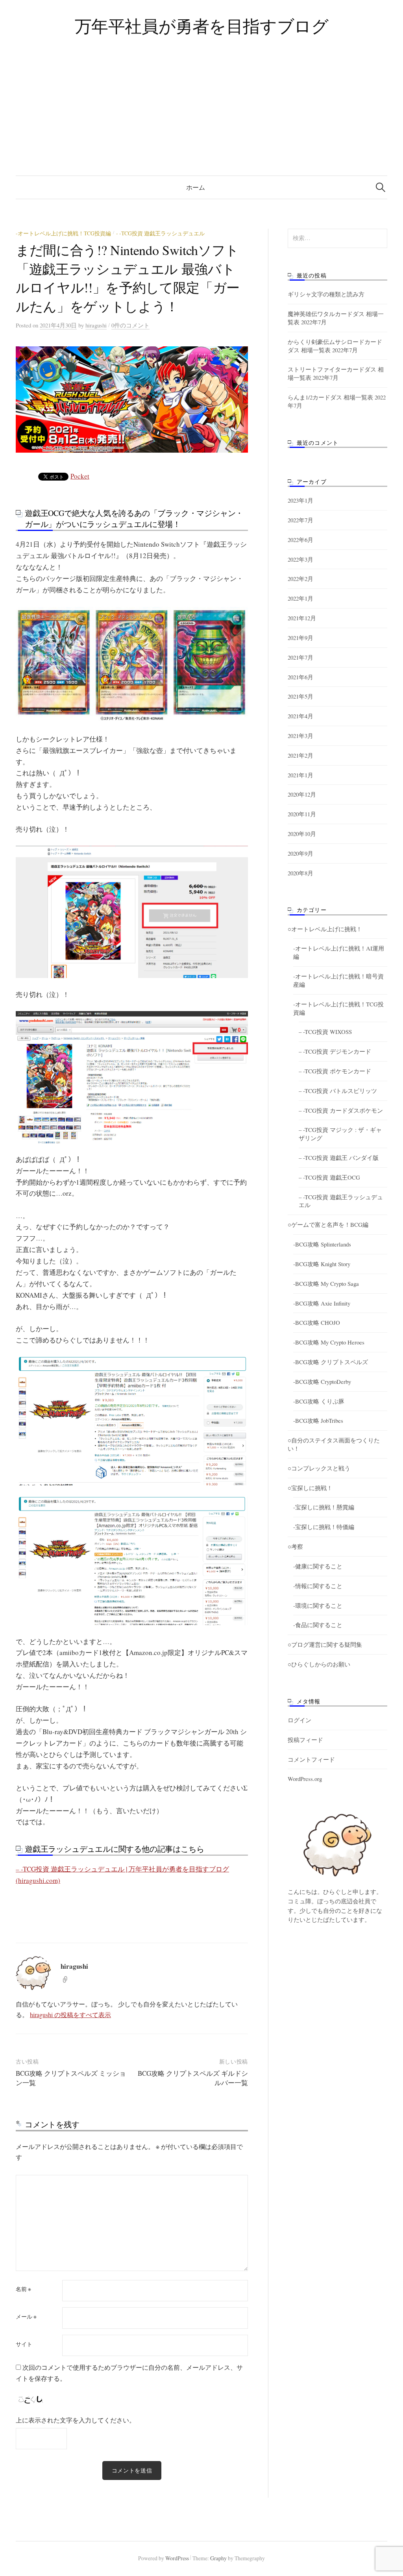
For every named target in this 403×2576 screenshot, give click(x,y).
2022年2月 (300, 579)
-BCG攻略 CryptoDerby (322, 1381)
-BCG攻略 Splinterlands (322, 1244)
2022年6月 (300, 540)
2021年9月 (300, 638)
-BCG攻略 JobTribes (318, 1420)
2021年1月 (300, 775)
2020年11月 (302, 814)
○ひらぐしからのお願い (319, 1664)
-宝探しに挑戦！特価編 (324, 1527)
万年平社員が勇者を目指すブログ (202, 26)
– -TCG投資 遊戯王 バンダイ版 (339, 1158)
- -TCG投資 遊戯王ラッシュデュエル (160, 233)
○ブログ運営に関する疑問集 (325, 1644)
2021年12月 (302, 618)
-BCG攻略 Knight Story (322, 1264)
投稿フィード (305, 1740)
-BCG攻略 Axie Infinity (322, 1303)
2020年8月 (300, 873)
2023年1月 (300, 500)
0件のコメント (130, 325)
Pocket (80, 476)
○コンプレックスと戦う (319, 1468)
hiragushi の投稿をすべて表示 (70, 2015)
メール (26, 2317)
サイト (24, 2344)
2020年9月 (300, 853)
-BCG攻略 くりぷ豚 (319, 1401)
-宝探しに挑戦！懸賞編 (324, 1507)
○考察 (295, 1546)
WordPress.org (305, 1779)
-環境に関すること (318, 1605)
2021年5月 (300, 696)
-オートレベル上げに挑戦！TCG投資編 (63, 233)
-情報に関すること (318, 1586)
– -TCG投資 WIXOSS (325, 1032)
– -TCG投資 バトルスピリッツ (338, 1091)
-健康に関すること (318, 1566)
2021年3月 (300, 736)
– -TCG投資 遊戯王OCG (329, 1177)
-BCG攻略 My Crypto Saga (326, 1283)
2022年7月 (300, 520)
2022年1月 (300, 598)
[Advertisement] (201, 117)
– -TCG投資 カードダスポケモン (341, 1110)
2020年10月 (302, 834)
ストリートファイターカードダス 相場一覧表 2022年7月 (336, 373)
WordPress (177, 2558)
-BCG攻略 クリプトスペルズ (331, 1362)
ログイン (299, 1720)
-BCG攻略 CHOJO (317, 1322)
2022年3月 (300, 559)
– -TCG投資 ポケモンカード (335, 1071)
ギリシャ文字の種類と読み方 (326, 294)
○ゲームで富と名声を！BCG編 (328, 1224)
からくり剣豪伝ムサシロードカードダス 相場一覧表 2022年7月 (335, 346)
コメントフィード (311, 1759)
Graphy (218, 2558)
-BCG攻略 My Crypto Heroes (329, 1342)
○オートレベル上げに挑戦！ (325, 929)
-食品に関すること (318, 1625)
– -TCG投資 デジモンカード (335, 1051)
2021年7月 (300, 657)
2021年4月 (300, 716)
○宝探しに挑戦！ (310, 1488)
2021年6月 (300, 677)
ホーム (196, 187)
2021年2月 (300, 755)
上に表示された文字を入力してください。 (76, 2420)
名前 (23, 2289)
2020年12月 (302, 794)
